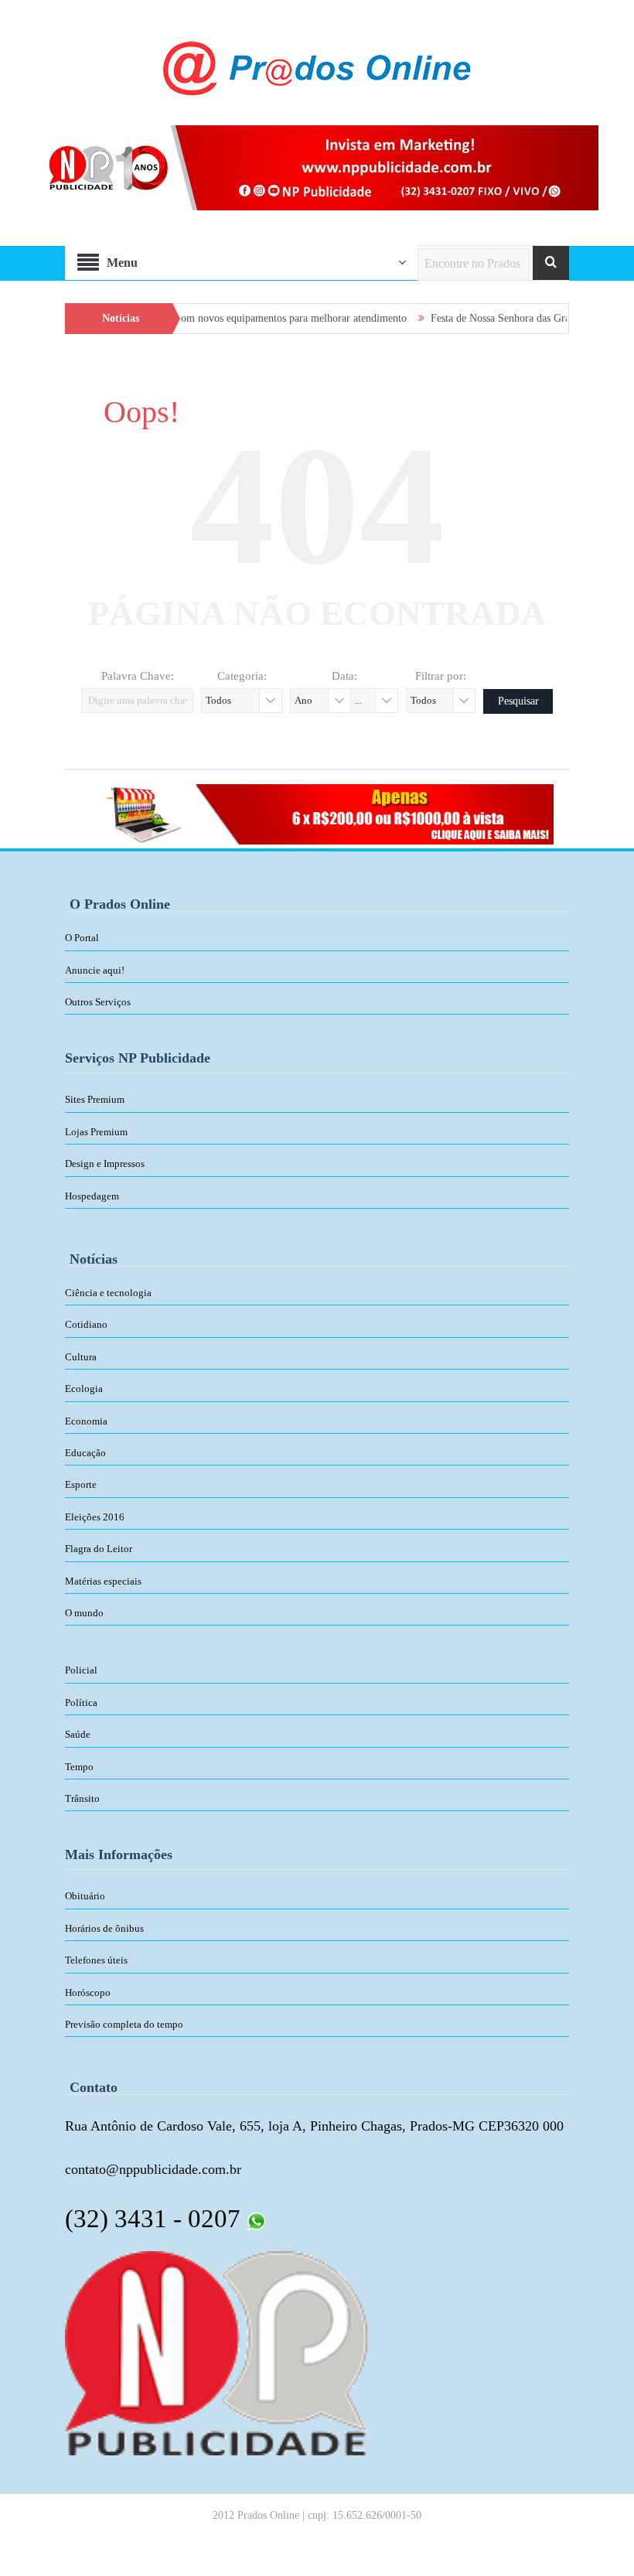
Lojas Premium (96, 1132)
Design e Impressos (105, 1163)
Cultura (81, 1357)
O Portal (82, 938)
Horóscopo (88, 1993)
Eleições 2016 (95, 1517)
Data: (344, 676)
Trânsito (82, 1798)
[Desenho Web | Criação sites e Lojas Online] (216, 2353)
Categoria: (242, 676)
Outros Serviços (98, 1002)
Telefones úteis (96, 1960)
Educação (85, 1453)
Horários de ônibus (104, 1928)
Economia (86, 1421)
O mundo (84, 1613)
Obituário (85, 1896)
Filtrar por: (441, 676)
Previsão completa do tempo (124, 2024)
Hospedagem (92, 1196)
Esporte (81, 1484)
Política (81, 1703)
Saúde (78, 1734)
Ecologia (84, 1389)
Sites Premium (95, 1099)
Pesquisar (518, 701)
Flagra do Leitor (99, 1549)
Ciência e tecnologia (108, 1293)
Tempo (79, 1767)
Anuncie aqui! (95, 970)
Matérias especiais (103, 1581)
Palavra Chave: (138, 676)
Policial (81, 1670)
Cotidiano (86, 1324)
